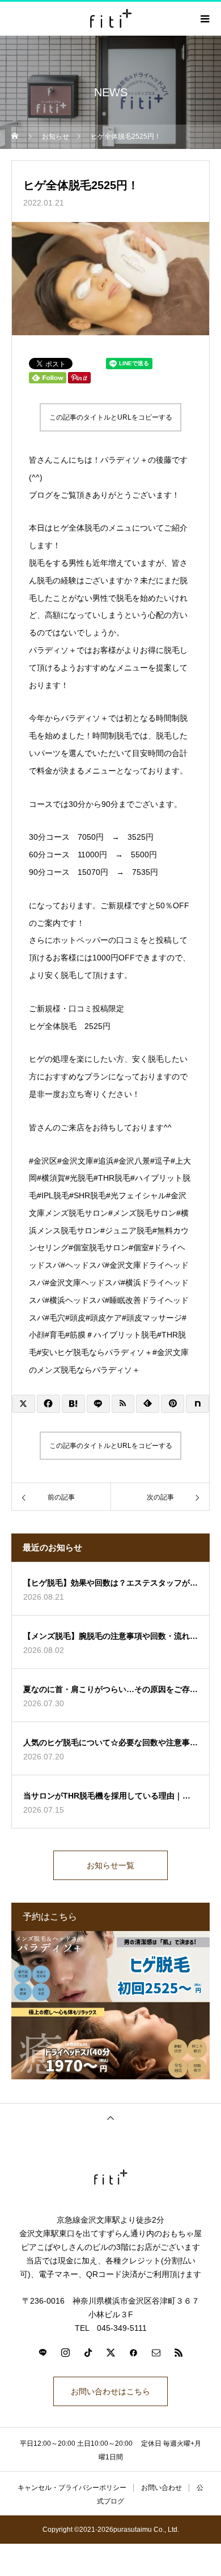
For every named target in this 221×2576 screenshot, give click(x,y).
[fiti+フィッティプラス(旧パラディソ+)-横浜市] (110, 2177)
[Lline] (98, 1404)
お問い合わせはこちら (110, 2391)
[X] (110, 2352)
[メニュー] (204, 19)
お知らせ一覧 (110, 1865)
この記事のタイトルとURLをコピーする (111, 417)
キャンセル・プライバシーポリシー (72, 2488)
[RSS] (178, 2352)
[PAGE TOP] (110, 2118)
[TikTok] (88, 2352)
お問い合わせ (161, 2488)
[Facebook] (133, 2352)
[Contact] (156, 2352)
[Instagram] (65, 2352)
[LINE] (42, 2352)
